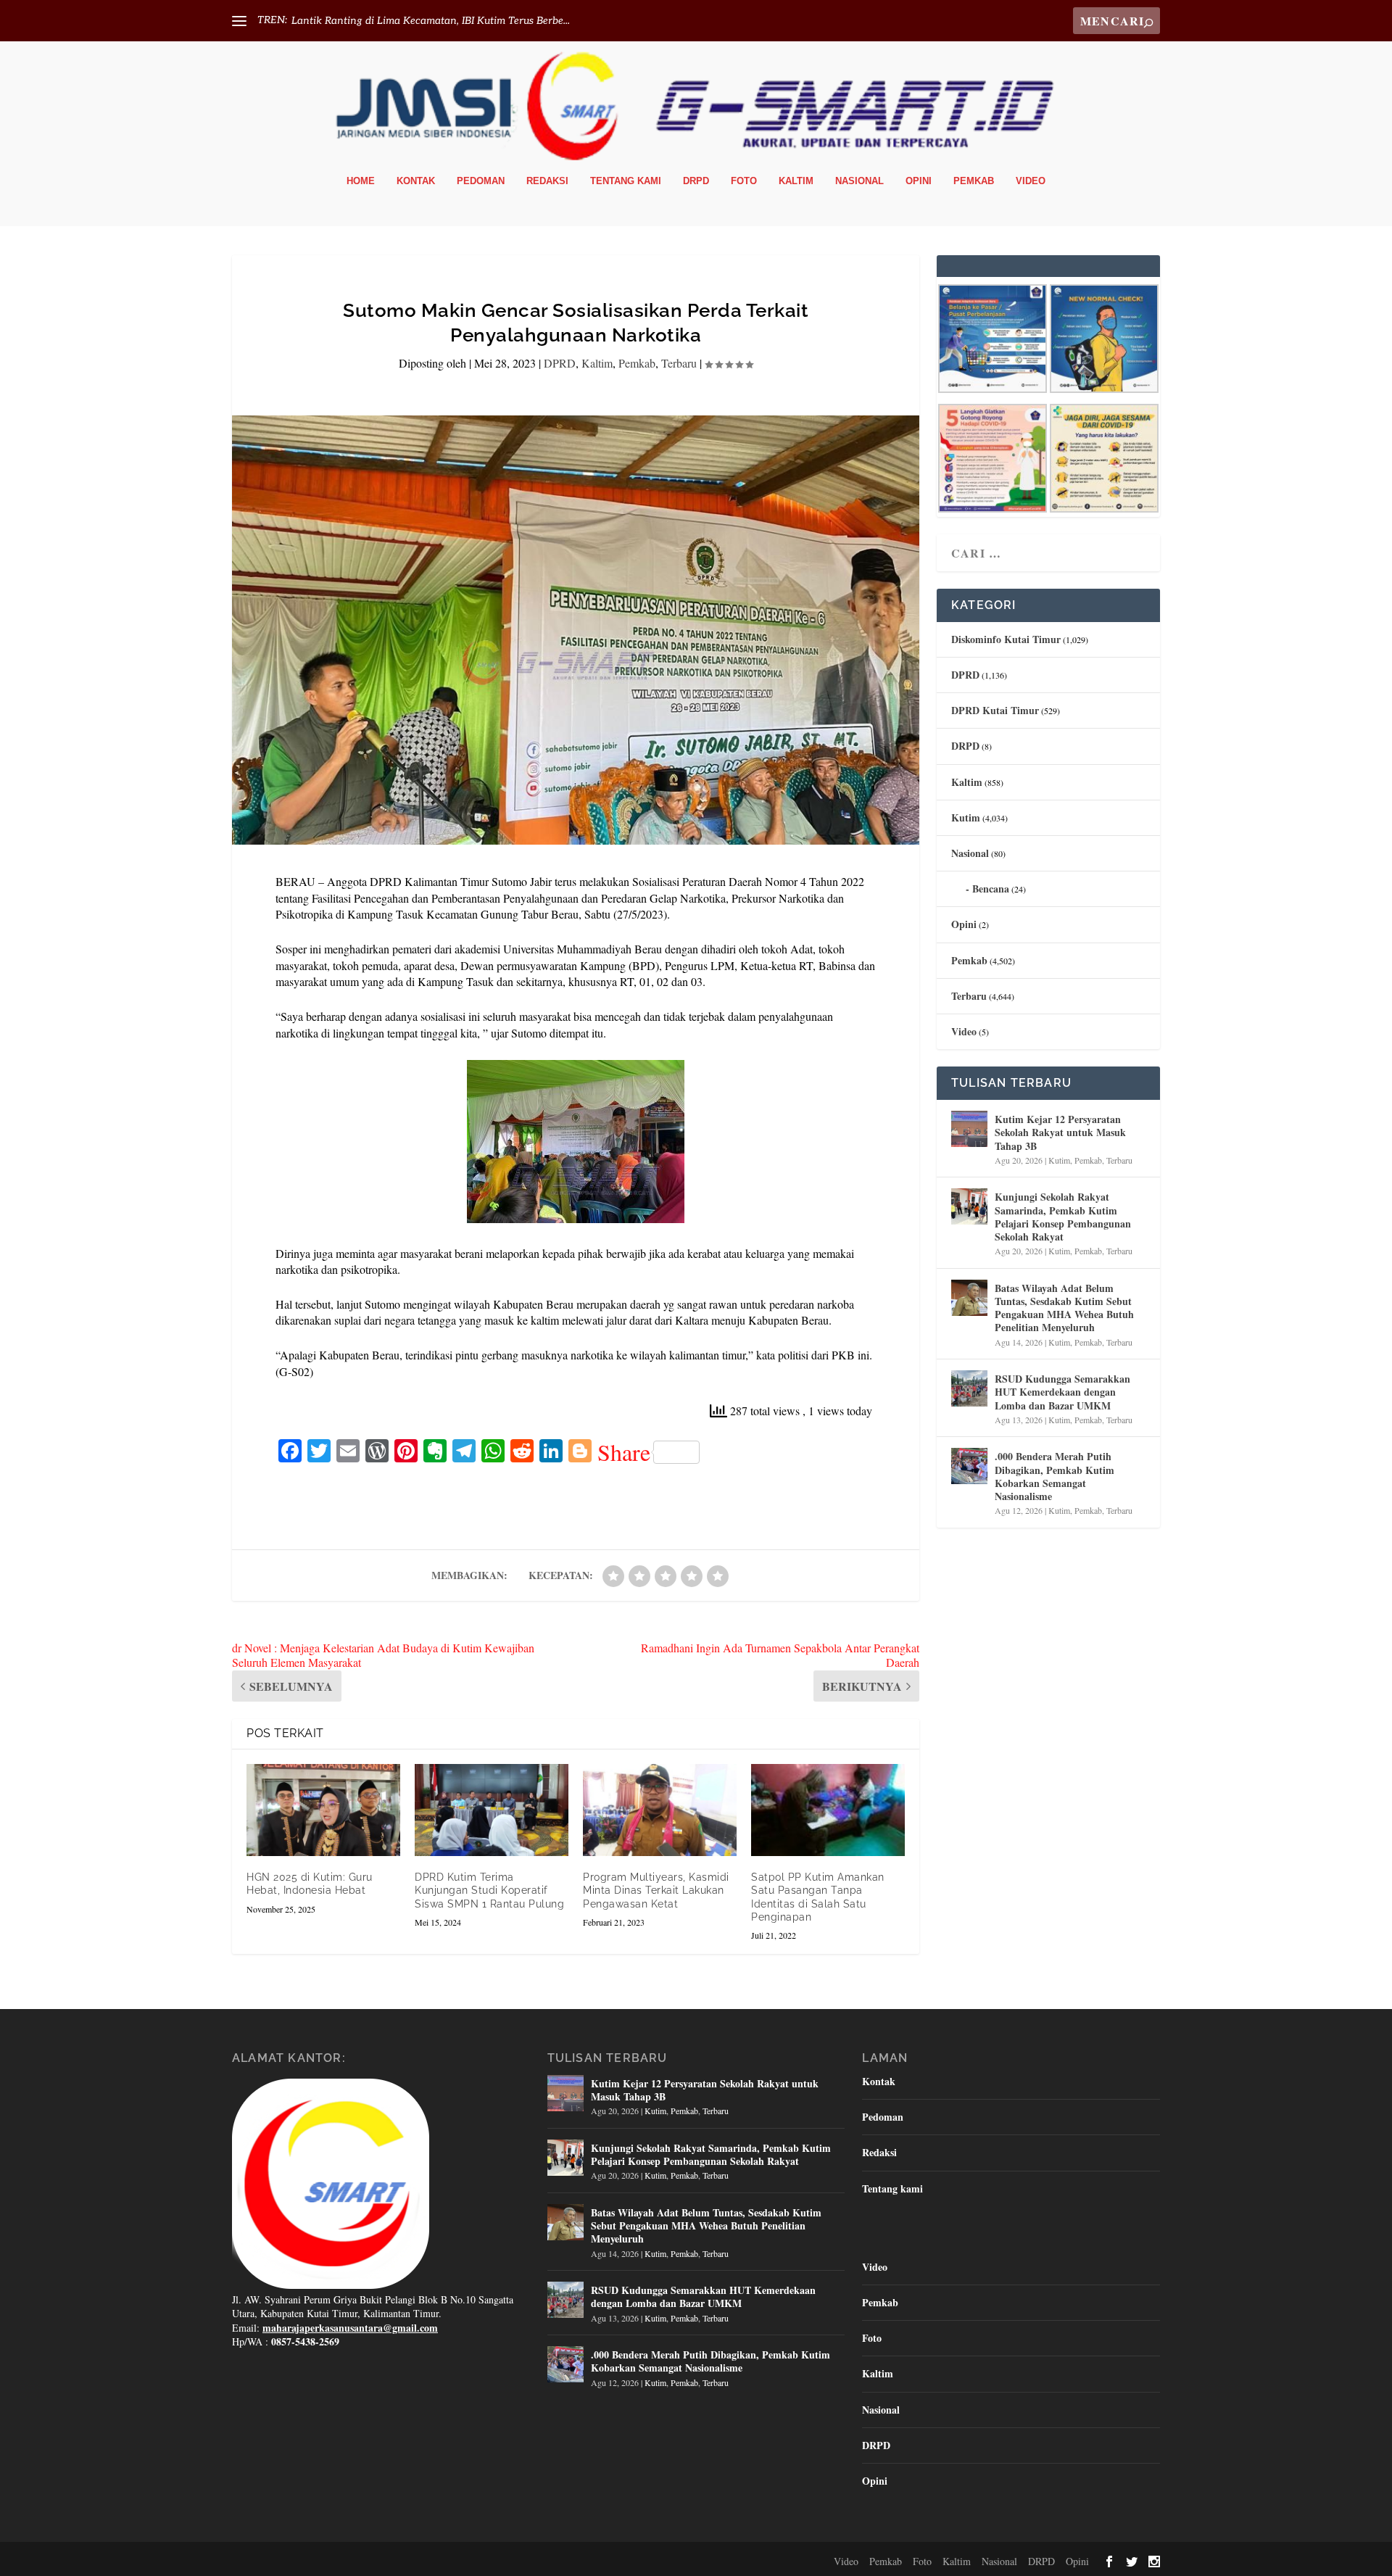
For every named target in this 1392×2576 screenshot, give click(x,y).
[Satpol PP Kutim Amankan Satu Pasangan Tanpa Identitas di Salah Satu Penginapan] (828, 1810)
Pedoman (481, 181)
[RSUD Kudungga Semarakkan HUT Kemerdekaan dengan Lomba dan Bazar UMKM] (969, 1388)
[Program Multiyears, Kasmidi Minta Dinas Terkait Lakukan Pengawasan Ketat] (660, 1810)
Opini (919, 181)
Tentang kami (626, 181)
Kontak (416, 181)
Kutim (966, 817)
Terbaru (679, 363)
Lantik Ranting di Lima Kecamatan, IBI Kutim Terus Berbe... (431, 21)
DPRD (560, 363)
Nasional (859, 181)
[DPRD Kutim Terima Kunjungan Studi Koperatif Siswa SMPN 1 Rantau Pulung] (492, 1810)
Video (1031, 181)
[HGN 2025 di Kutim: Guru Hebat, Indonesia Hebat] (323, 1810)
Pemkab (974, 181)
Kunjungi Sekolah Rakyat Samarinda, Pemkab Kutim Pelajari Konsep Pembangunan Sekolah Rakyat (1063, 1217)
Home (361, 181)
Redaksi (547, 181)
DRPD (696, 181)
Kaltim (796, 181)
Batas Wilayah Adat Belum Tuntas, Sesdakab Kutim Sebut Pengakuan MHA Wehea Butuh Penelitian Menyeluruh (1064, 1308)
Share (624, 1452)
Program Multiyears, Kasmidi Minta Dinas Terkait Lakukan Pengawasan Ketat (656, 1890)
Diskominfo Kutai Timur (1006, 639)
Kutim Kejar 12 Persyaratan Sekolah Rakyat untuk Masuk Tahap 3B (1060, 1132)
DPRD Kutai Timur (995, 710)
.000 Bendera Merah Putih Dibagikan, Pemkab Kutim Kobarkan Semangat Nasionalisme (1055, 1476)
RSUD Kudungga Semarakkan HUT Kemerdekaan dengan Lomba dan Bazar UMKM (1062, 1392)
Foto (744, 181)
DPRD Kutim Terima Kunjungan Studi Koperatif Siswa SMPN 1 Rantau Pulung (489, 1890)
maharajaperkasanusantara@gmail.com (350, 2328)
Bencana (991, 889)
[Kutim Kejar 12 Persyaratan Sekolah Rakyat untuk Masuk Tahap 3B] (969, 1129)
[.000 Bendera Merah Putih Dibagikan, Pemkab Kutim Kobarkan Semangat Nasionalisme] (969, 1466)
